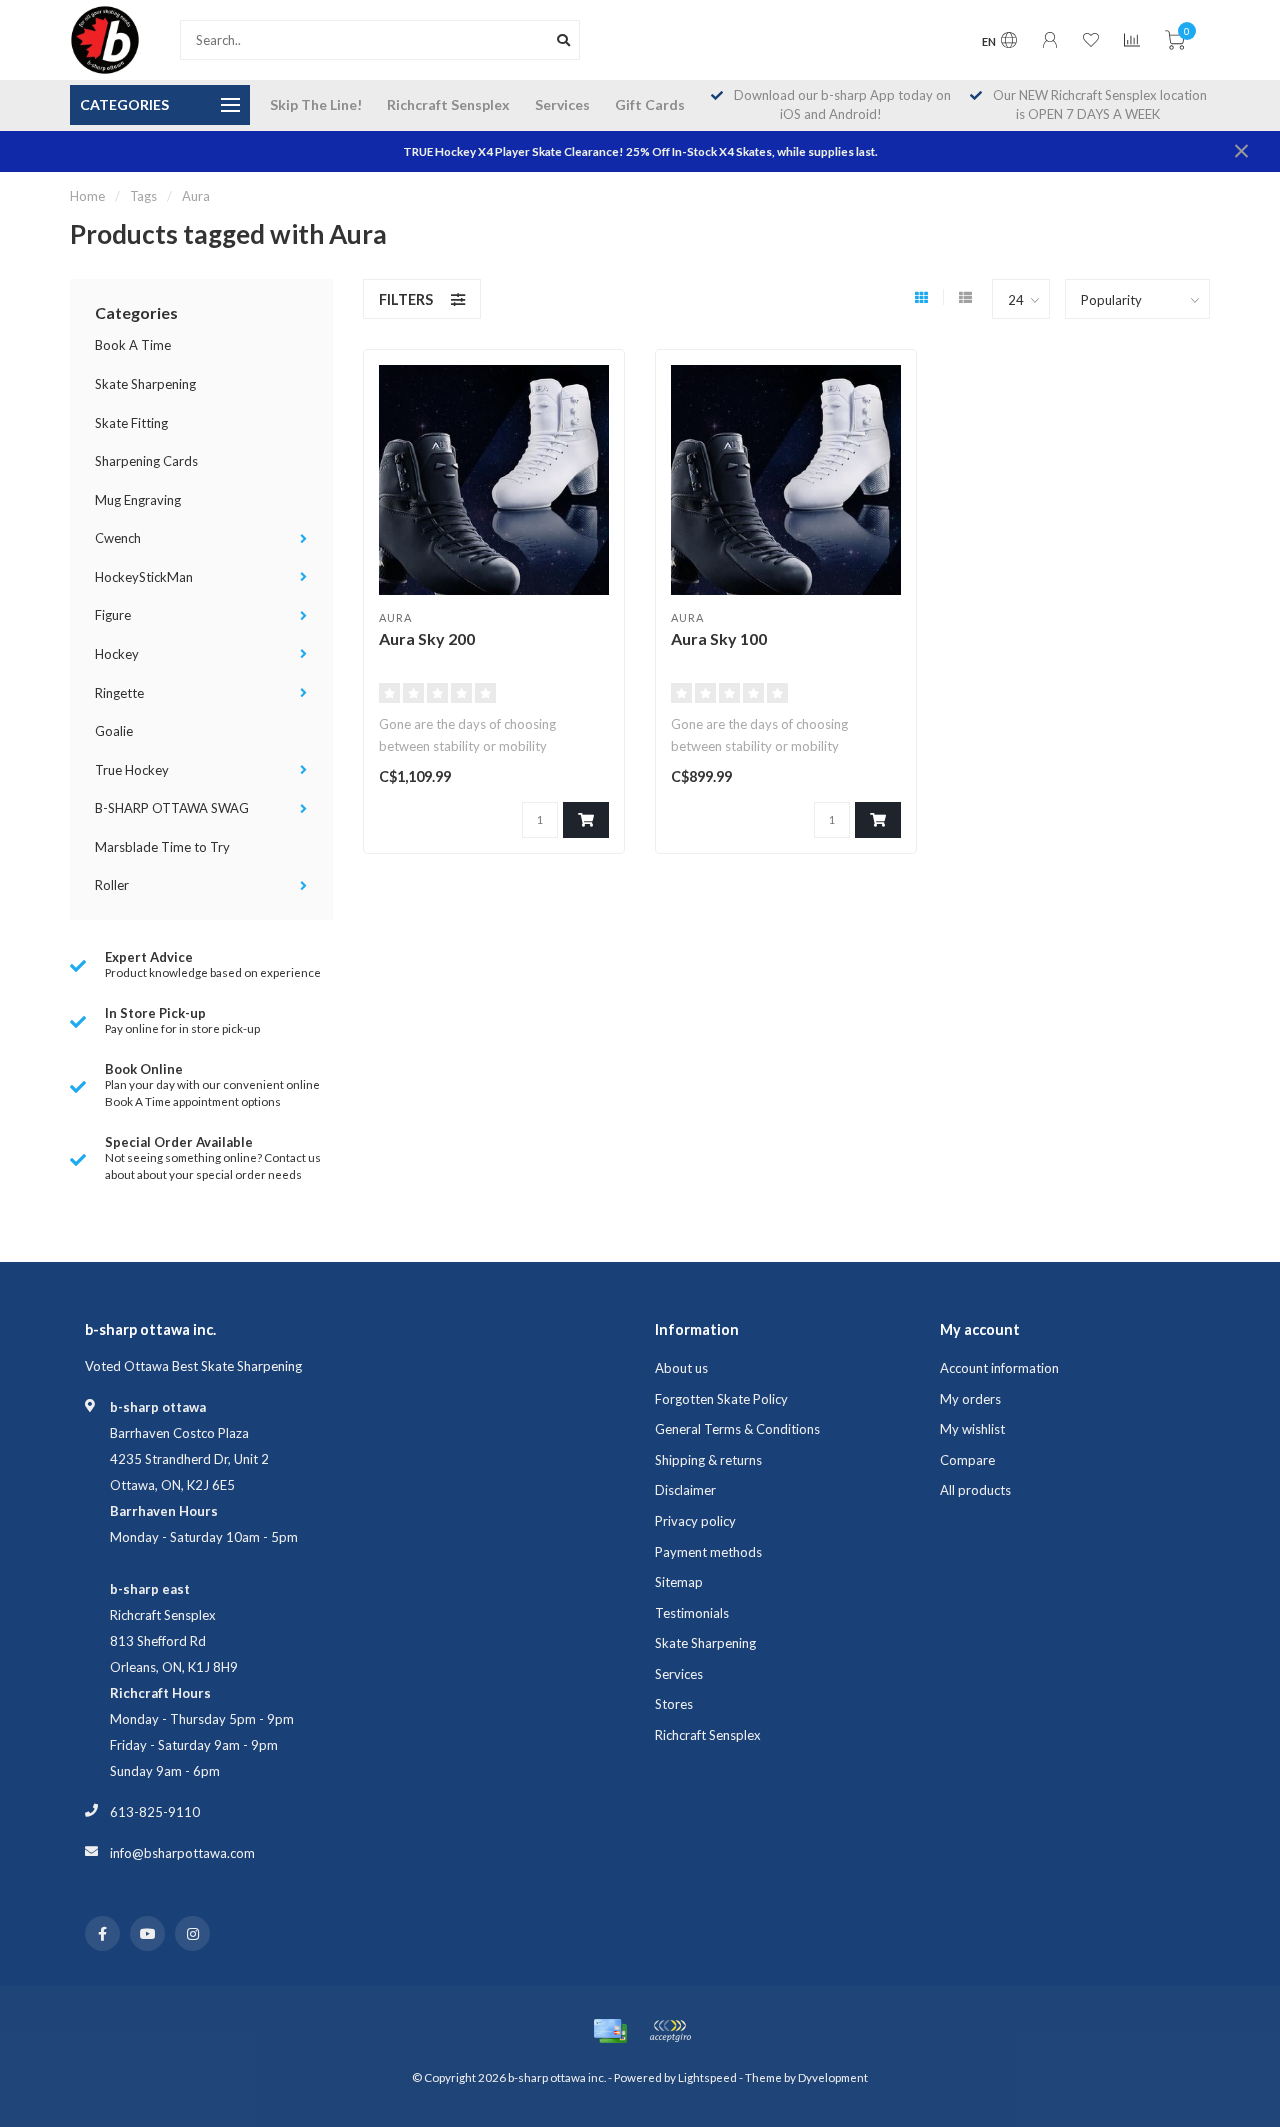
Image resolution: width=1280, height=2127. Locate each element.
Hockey (117, 654)
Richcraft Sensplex (448, 104)
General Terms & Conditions (737, 1429)
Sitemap (679, 1582)
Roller (112, 885)
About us (681, 1368)
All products (975, 1490)
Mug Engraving (138, 500)
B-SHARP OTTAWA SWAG (172, 808)
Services (562, 104)
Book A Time (133, 345)
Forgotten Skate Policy (721, 1399)
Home (87, 196)
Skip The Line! (316, 104)
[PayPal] (670, 2031)
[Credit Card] (610, 2031)
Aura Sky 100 (719, 638)
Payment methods (708, 1552)
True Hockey (132, 770)
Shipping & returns (708, 1460)
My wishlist (972, 1429)
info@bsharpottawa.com (182, 1853)
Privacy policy (695, 1521)
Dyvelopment (833, 2077)
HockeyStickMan (144, 577)
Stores (674, 1704)
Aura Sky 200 (427, 638)
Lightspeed (707, 2077)
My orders (970, 1399)
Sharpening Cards (146, 461)
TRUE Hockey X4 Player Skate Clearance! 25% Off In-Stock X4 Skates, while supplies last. (640, 151)
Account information (999, 1368)
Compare (967, 1460)
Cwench (118, 538)
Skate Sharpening (145, 384)
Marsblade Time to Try (162, 847)
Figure (113, 615)
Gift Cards (650, 104)
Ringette (119, 693)
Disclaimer (685, 1490)
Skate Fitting (131, 423)
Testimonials (692, 1613)
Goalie (114, 731)
